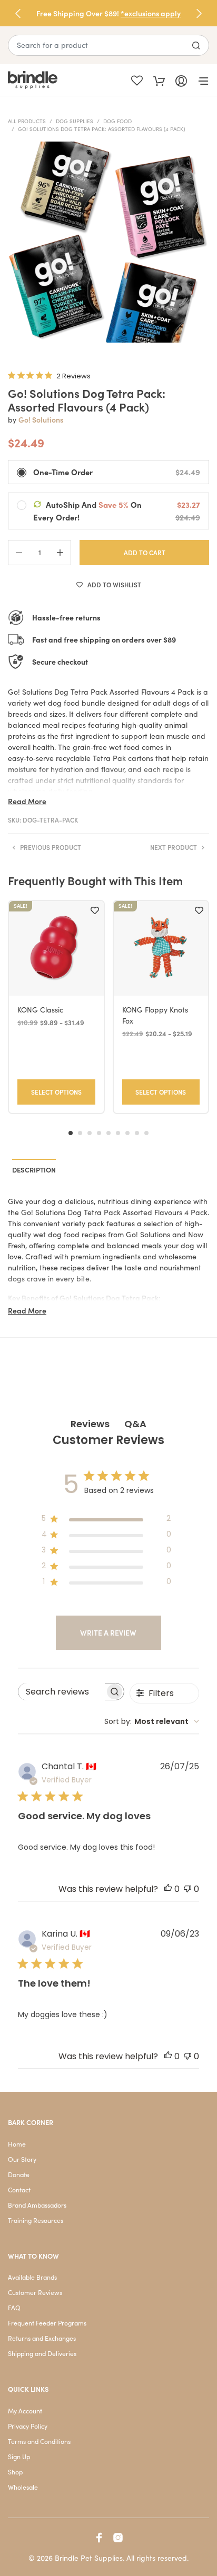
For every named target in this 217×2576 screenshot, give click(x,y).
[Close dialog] (208, 1234)
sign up (161, 1331)
